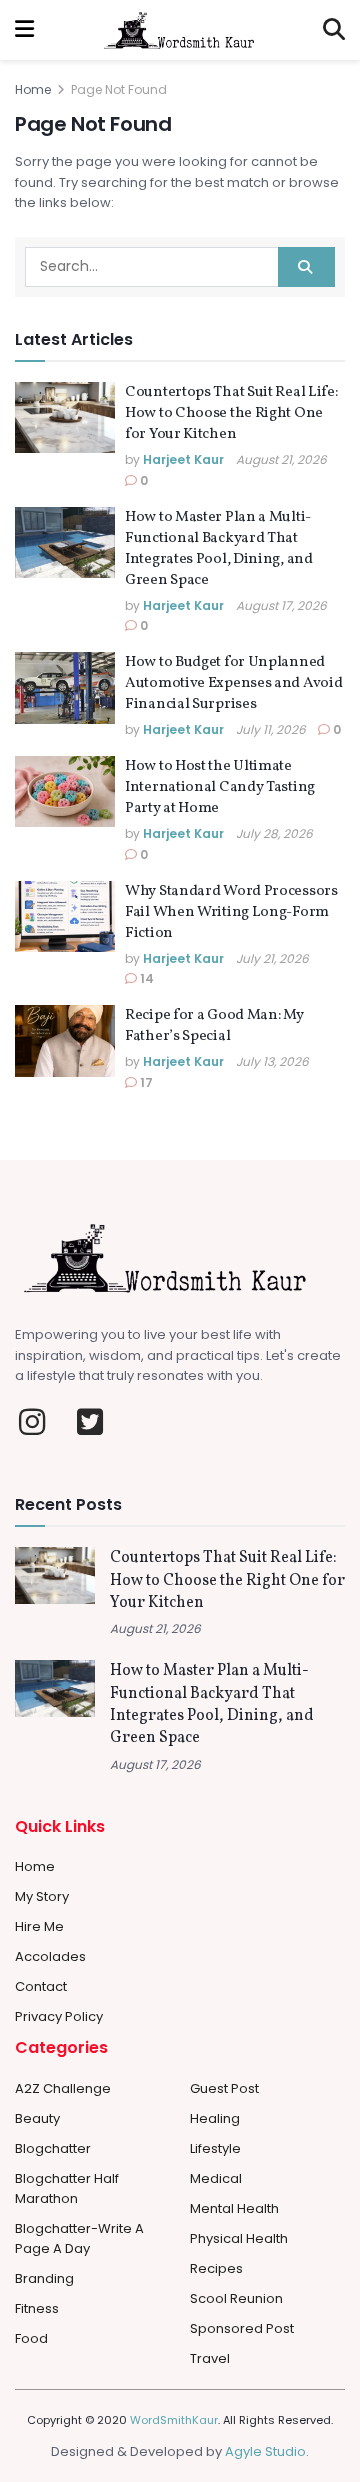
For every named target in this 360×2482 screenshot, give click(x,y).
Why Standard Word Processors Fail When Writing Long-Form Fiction (231, 912)
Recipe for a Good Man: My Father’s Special (214, 1026)
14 (145, 978)
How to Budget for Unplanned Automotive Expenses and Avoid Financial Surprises (233, 683)
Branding (44, 2278)
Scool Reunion (236, 2298)
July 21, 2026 (272, 958)
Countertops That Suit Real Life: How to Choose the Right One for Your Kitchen (231, 413)
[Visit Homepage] (179, 30)
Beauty (37, 2118)
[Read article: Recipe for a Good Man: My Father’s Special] (65, 1041)
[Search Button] (334, 30)
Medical (216, 2178)
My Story (42, 1896)
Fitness (37, 2308)
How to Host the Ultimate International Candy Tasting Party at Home (220, 787)
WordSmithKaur (174, 2420)
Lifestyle (215, 2148)
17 (145, 1082)
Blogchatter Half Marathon (67, 2188)
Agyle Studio (265, 2451)
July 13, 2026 (272, 1061)
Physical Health (239, 2238)
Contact (41, 1986)
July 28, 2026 (274, 833)
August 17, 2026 (281, 605)
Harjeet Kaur (183, 459)
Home (33, 89)
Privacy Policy (59, 2016)
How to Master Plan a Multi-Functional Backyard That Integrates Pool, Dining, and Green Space (219, 549)
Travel (210, 2358)
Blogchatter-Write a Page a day (79, 2238)
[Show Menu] (24, 30)
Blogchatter (53, 2148)
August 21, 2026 (281, 459)
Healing (215, 2118)
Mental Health (234, 2208)
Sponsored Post (242, 2328)
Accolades (50, 1956)
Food (31, 2338)
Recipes (216, 2268)
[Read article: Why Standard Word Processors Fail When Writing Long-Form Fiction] (65, 917)
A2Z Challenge (63, 2088)
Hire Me (39, 1926)
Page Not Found (119, 89)
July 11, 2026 (271, 729)
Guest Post (224, 2088)
